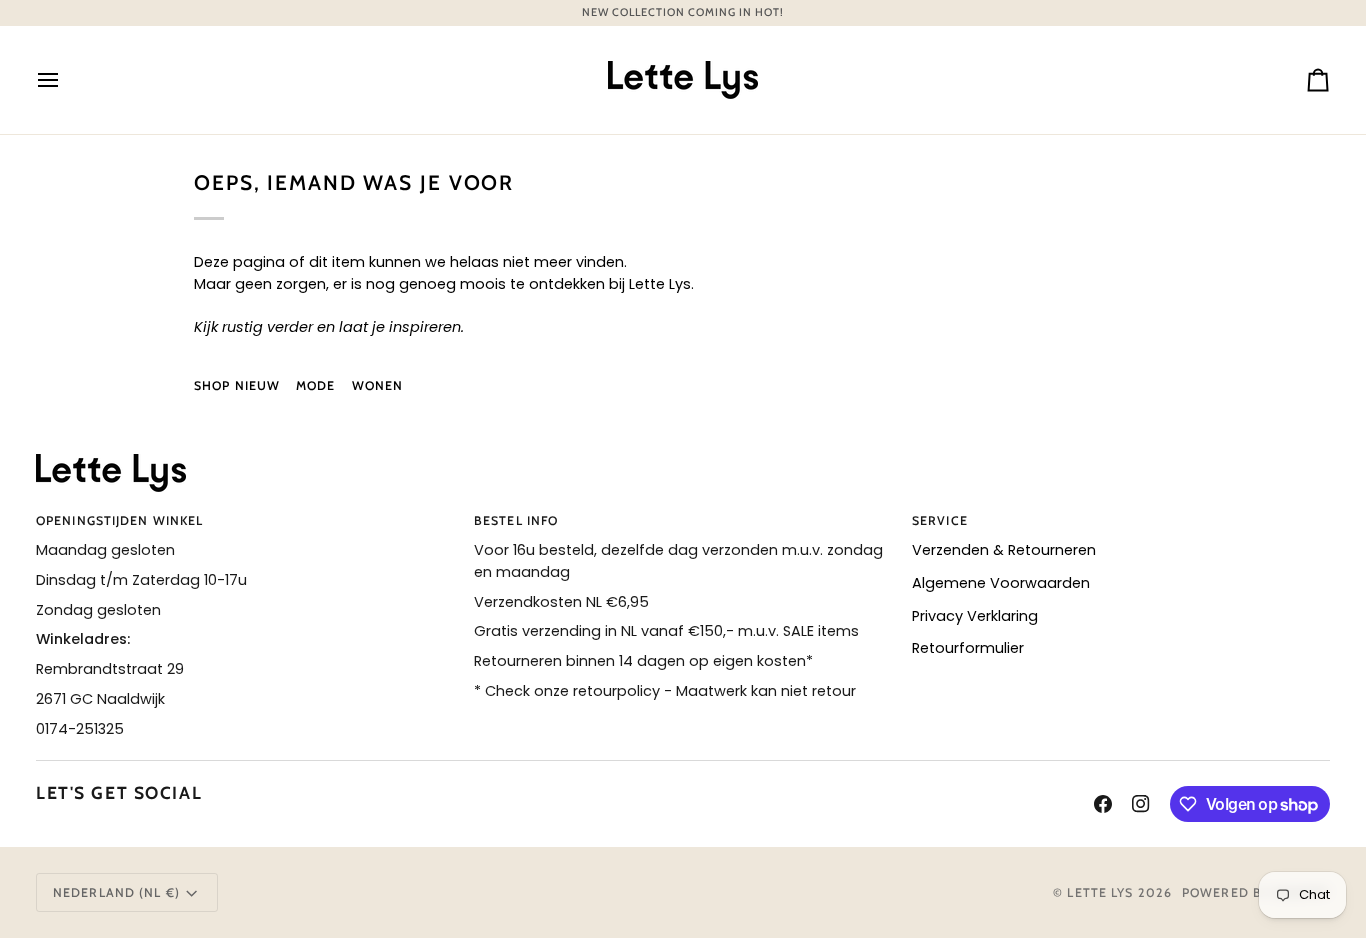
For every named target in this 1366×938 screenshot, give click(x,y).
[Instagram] (1141, 804)
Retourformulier (968, 648)
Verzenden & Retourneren (1004, 550)
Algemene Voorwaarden (1001, 583)
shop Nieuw (237, 385)
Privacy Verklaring (975, 616)
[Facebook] (1103, 804)
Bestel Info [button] (516, 520)
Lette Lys (1100, 892)
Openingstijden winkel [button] (119, 520)
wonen (378, 385)
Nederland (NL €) (116, 892)
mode (315, 385)
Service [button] (940, 520)
